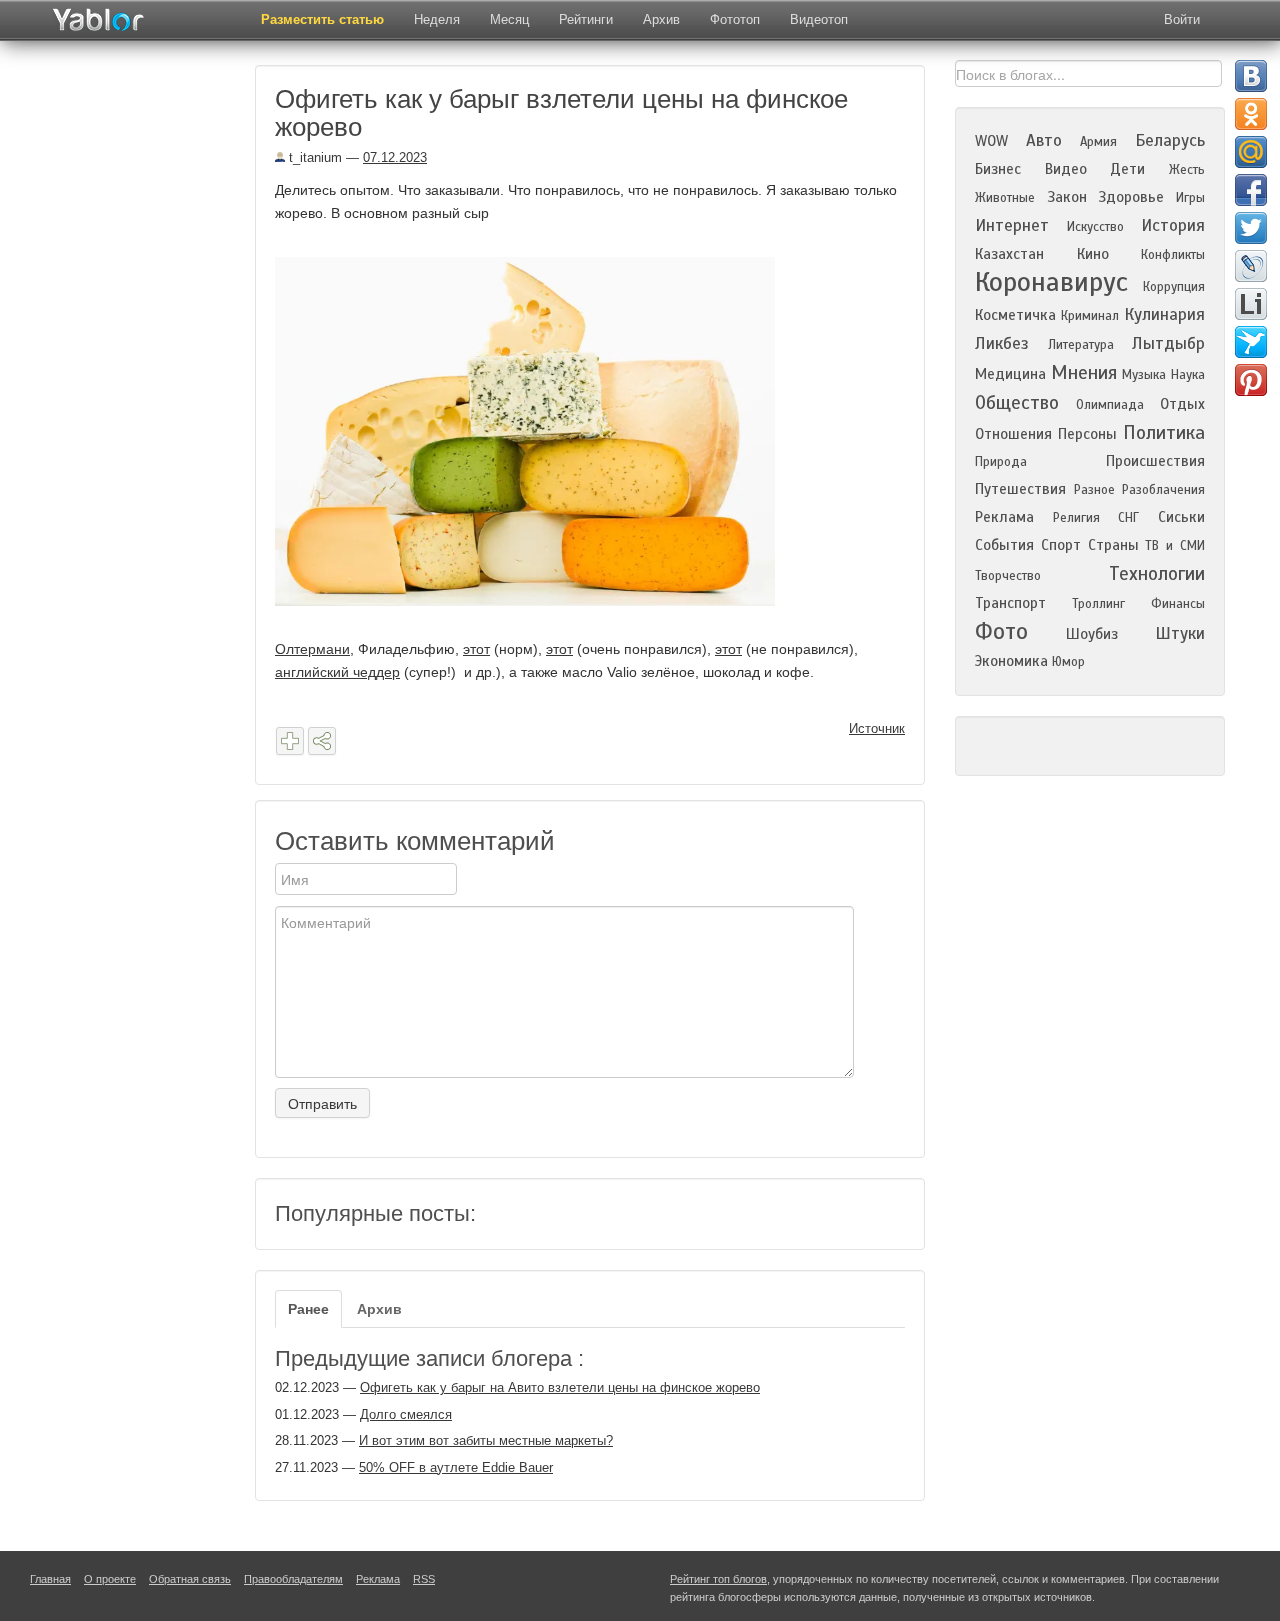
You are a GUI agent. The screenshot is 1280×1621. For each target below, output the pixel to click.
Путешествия (1020, 489)
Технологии (1157, 573)
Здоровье (1131, 197)
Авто (1044, 140)
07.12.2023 (395, 157)
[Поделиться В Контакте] (1251, 76)
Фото (1001, 631)
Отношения (1013, 434)
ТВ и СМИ (1175, 546)
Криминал (1090, 316)
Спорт (1061, 545)
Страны (1113, 545)
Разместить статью (322, 19)
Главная (50, 1579)
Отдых (1182, 404)
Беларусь (1170, 140)
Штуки (1180, 633)
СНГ (1128, 518)
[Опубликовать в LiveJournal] (1251, 266)
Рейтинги (586, 19)
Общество (1017, 402)
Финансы (1178, 604)
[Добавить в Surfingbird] (1251, 342)
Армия (1098, 142)
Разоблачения (1163, 490)
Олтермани (312, 649)
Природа (1001, 462)
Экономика (1011, 661)
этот (476, 649)
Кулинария (1164, 314)
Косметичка (1015, 315)
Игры (1190, 198)
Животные (1005, 198)
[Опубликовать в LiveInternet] (1251, 304)
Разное (1094, 490)
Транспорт (1010, 603)
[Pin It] (1251, 380)
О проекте (110, 1579)
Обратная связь (190, 1579)
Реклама (1004, 517)
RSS (424, 1579)
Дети (1127, 169)
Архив (661, 19)
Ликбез (1002, 343)
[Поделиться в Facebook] (1251, 190)
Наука (1188, 375)
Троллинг (1098, 604)
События (1004, 545)
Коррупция (1174, 287)
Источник (877, 728)
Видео (1066, 169)
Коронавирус (1051, 282)
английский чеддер (337, 672)
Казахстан (1009, 254)
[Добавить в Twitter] (1251, 228)
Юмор (1068, 662)
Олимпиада (1110, 405)
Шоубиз (1092, 634)
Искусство (1095, 227)
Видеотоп (819, 19)
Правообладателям (293, 1579)
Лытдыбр (1168, 343)
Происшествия (1155, 461)
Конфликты (1173, 255)
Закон (1067, 197)
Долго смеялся (406, 1414)
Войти (1182, 19)
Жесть (1187, 170)
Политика (1164, 432)
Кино (1093, 254)
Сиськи (1181, 517)
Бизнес (998, 169)
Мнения (1084, 372)
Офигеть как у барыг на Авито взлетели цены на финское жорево (560, 1387)
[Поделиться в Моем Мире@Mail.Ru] (1251, 152)
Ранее (308, 1309)
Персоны (1087, 434)
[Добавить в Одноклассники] (1251, 114)
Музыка (1144, 375)
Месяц (509, 19)
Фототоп (735, 19)
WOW (991, 141)
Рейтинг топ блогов (718, 1579)
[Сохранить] (290, 741)
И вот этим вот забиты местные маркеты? (486, 1440)
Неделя (437, 19)
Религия (1076, 518)
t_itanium (313, 157)
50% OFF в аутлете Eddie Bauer (456, 1467)
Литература (1081, 345)
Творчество (1008, 576)
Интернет (1012, 225)
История (1173, 225)
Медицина (1010, 374)
